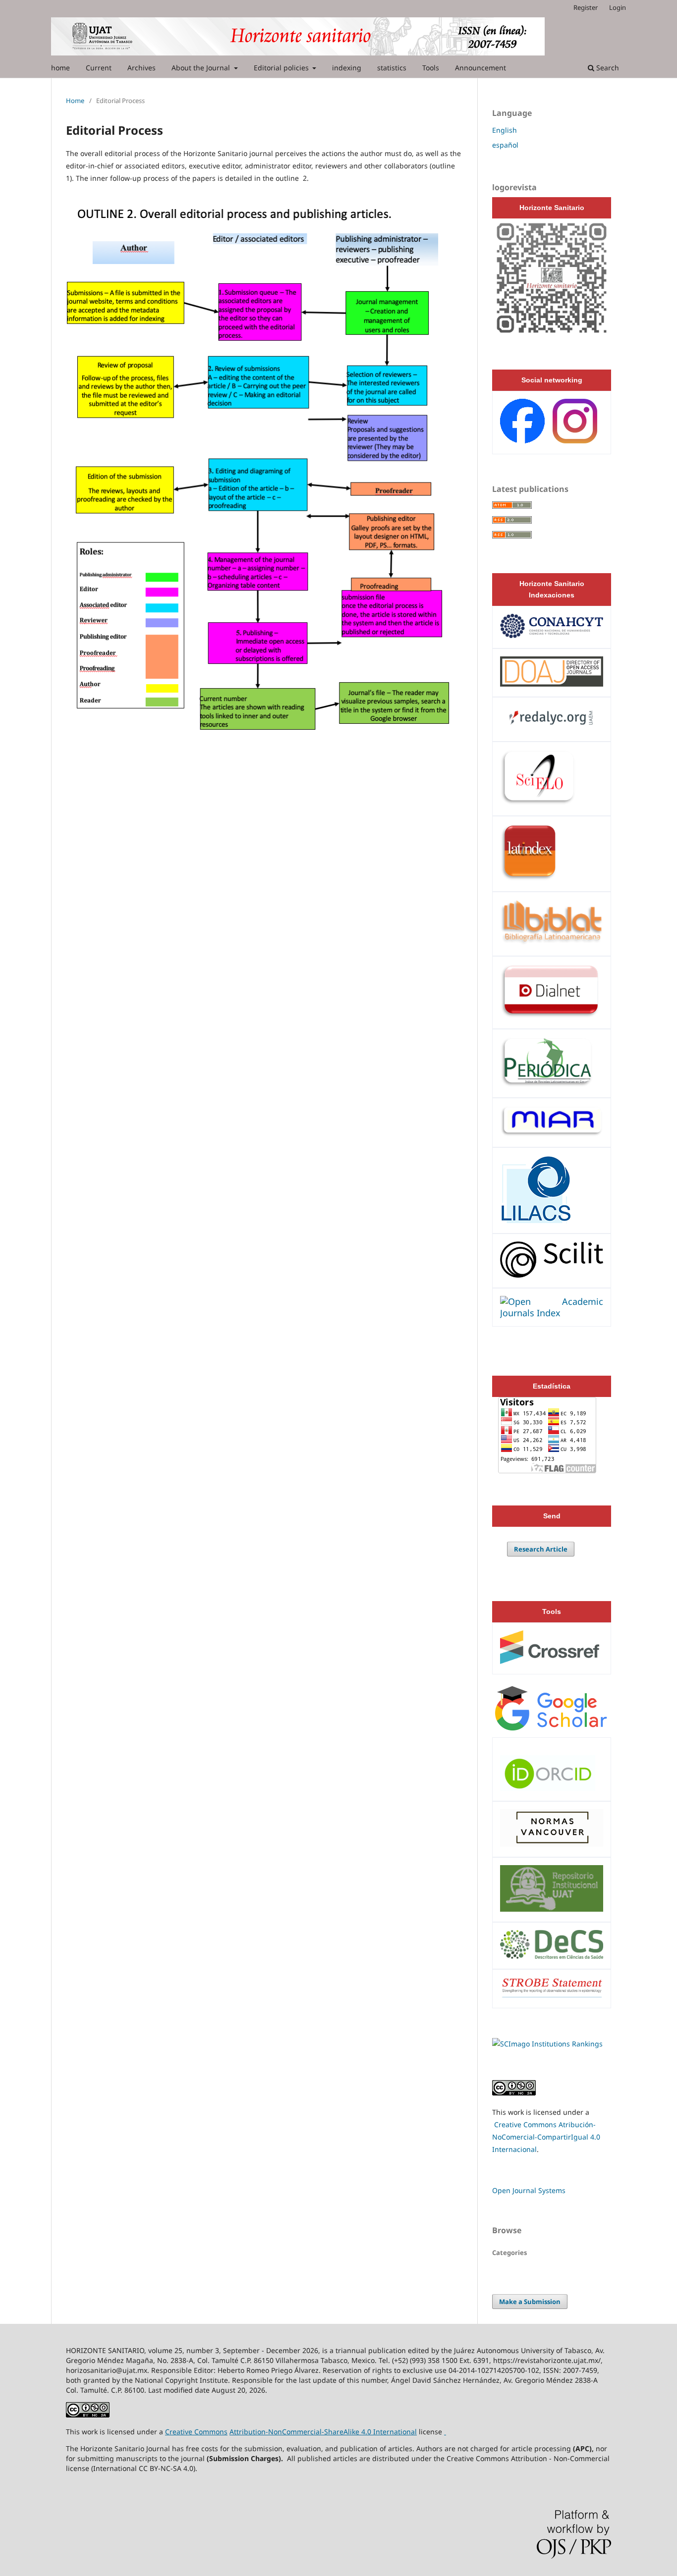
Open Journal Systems (529, 2190)
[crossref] (550, 1661)
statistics (392, 68)
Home (75, 101)
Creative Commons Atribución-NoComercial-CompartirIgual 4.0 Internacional (546, 2137)
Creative (180, 2432)
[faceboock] (575, 441)
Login (618, 7)
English (505, 130)
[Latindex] (529, 878)
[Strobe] (552, 1994)
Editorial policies (282, 68)
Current (99, 68)
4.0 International (388, 2432)
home (60, 68)
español (505, 145)
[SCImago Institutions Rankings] (547, 2044)
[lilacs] (536, 1220)
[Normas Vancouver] (552, 1843)
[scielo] (538, 802)
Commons (211, 2432)
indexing (347, 68)
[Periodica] (547, 1084)
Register (586, 7)
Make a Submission (530, 2302)
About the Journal (202, 68)
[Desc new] (552, 1955)
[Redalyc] (552, 728)
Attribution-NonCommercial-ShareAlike (294, 2432)
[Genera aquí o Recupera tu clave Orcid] (548, 1787)
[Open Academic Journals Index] (552, 1313)
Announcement (480, 68)
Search (607, 68)
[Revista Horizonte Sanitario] (552, 335)
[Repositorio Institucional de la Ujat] (552, 1908)
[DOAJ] (552, 683)
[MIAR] (552, 1133)
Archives (141, 68)
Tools (431, 68)
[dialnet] (550, 1015)
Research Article (541, 1549)
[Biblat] (552, 942)
